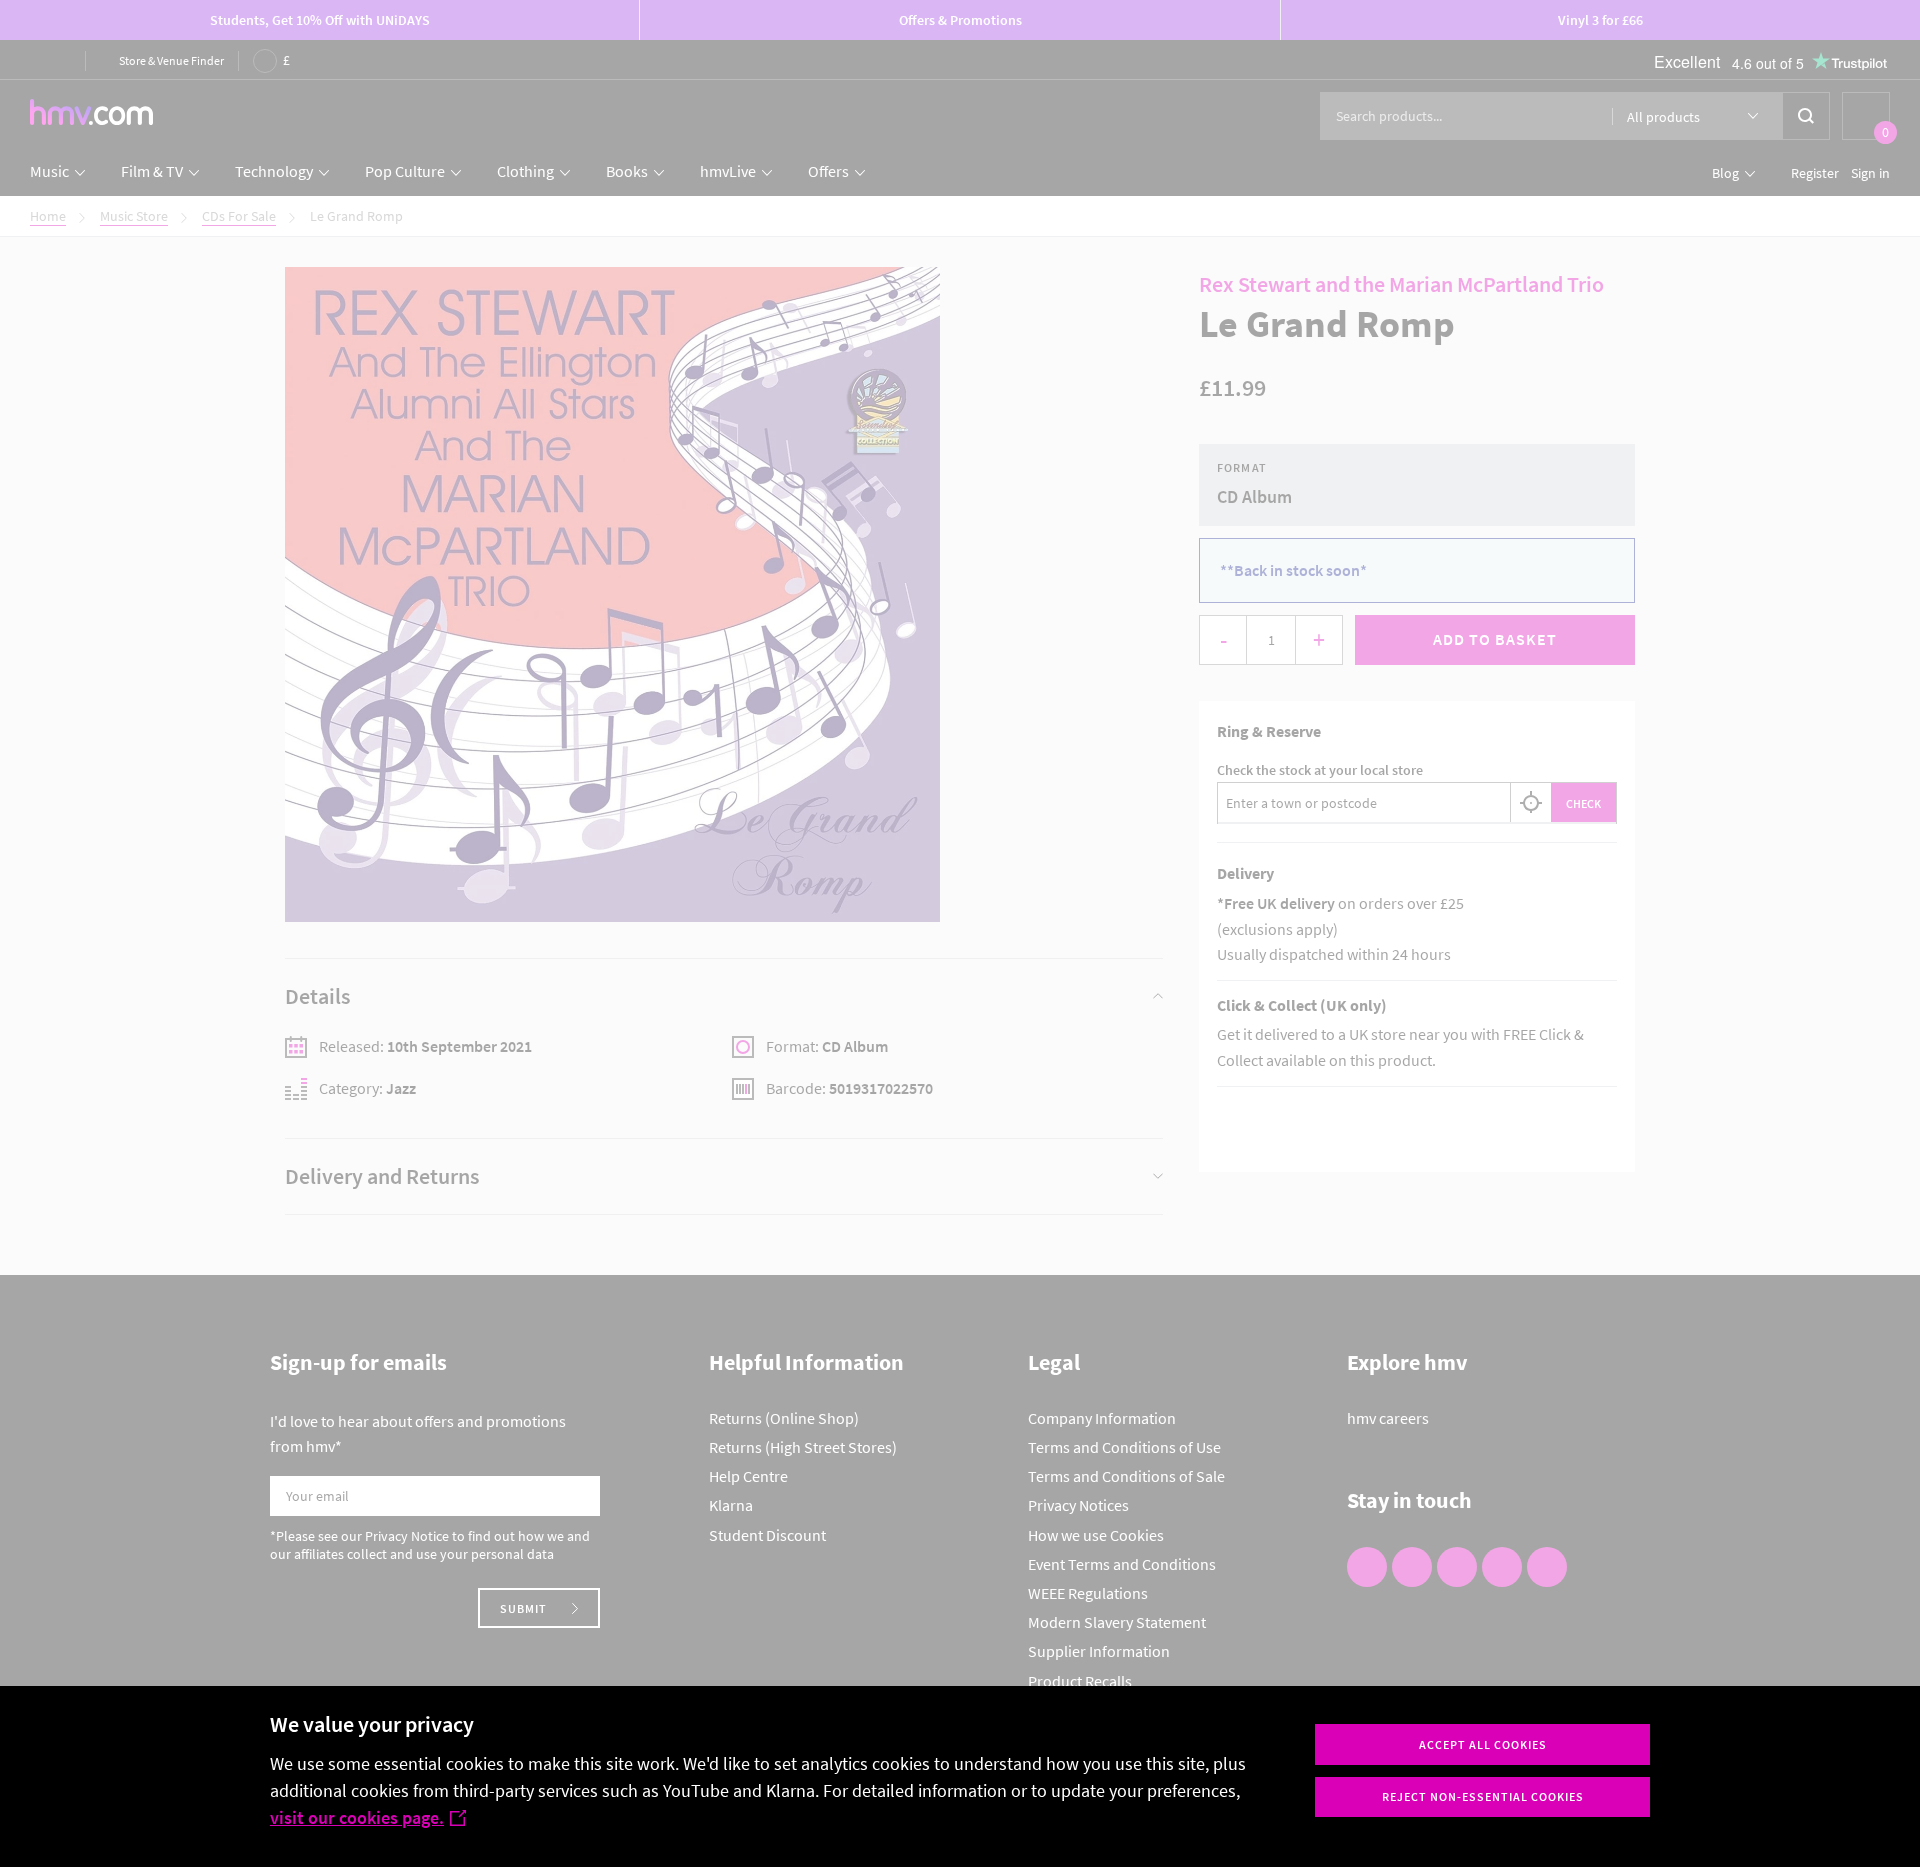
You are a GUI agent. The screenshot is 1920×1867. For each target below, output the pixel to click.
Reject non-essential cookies (1483, 1796)
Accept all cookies (1483, 1744)
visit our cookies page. (357, 1817)
